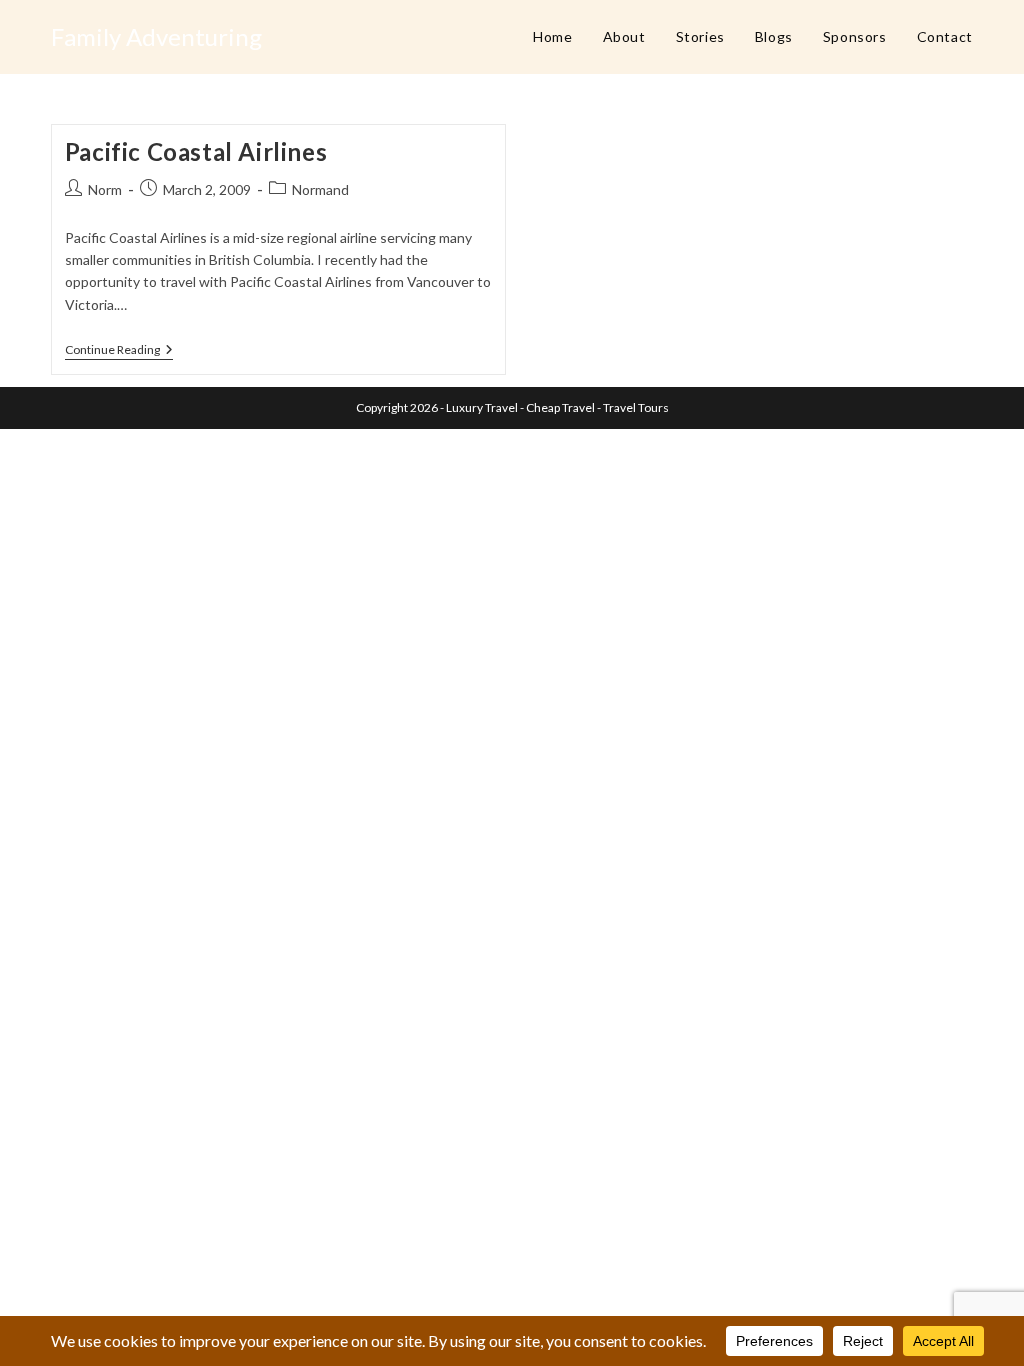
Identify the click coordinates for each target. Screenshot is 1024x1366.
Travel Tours (636, 407)
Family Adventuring (156, 36)
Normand (320, 189)
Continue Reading (119, 351)
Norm (105, 189)
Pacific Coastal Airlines (196, 151)
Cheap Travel (560, 407)
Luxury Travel (482, 407)
